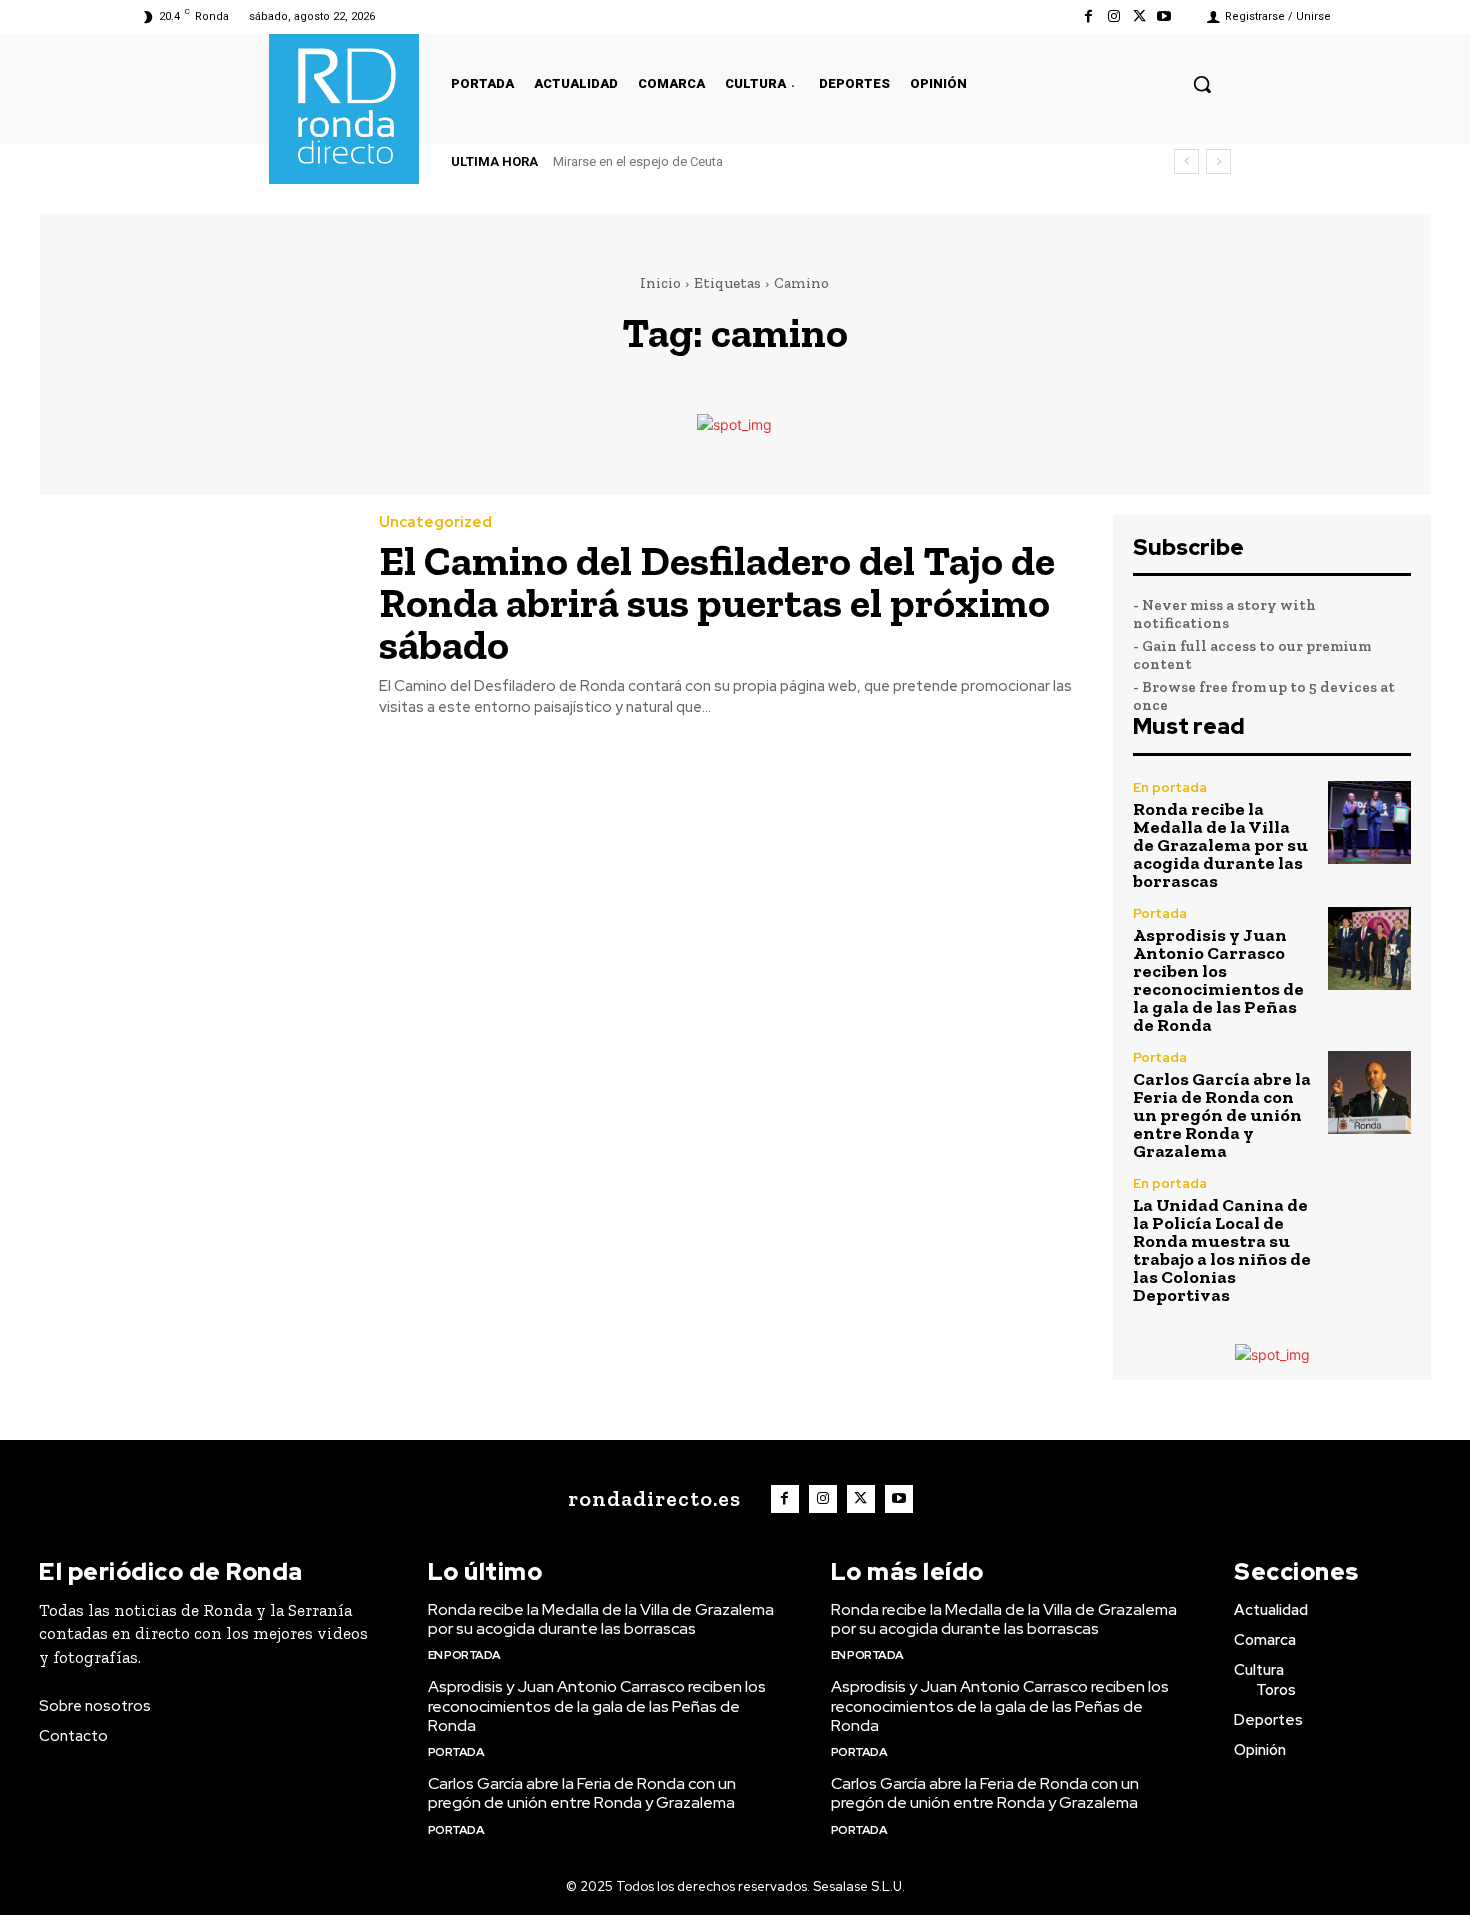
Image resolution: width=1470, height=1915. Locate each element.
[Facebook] (1088, 16)
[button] (1202, 84)
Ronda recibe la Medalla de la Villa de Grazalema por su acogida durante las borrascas (1220, 845)
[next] (1218, 161)
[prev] (1186, 161)
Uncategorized (435, 522)
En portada (1170, 787)
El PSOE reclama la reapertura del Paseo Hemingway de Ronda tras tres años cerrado (814, 161)
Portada (1160, 913)
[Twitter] (1139, 16)
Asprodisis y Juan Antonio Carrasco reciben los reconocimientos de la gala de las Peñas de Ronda (1218, 980)
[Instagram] (1113, 16)
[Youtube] (1164, 16)
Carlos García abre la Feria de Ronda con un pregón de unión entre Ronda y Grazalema (1222, 1115)
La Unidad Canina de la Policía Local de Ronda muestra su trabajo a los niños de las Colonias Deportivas (1222, 1250)
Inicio (660, 283)
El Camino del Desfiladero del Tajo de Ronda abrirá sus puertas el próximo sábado (717, 602)
